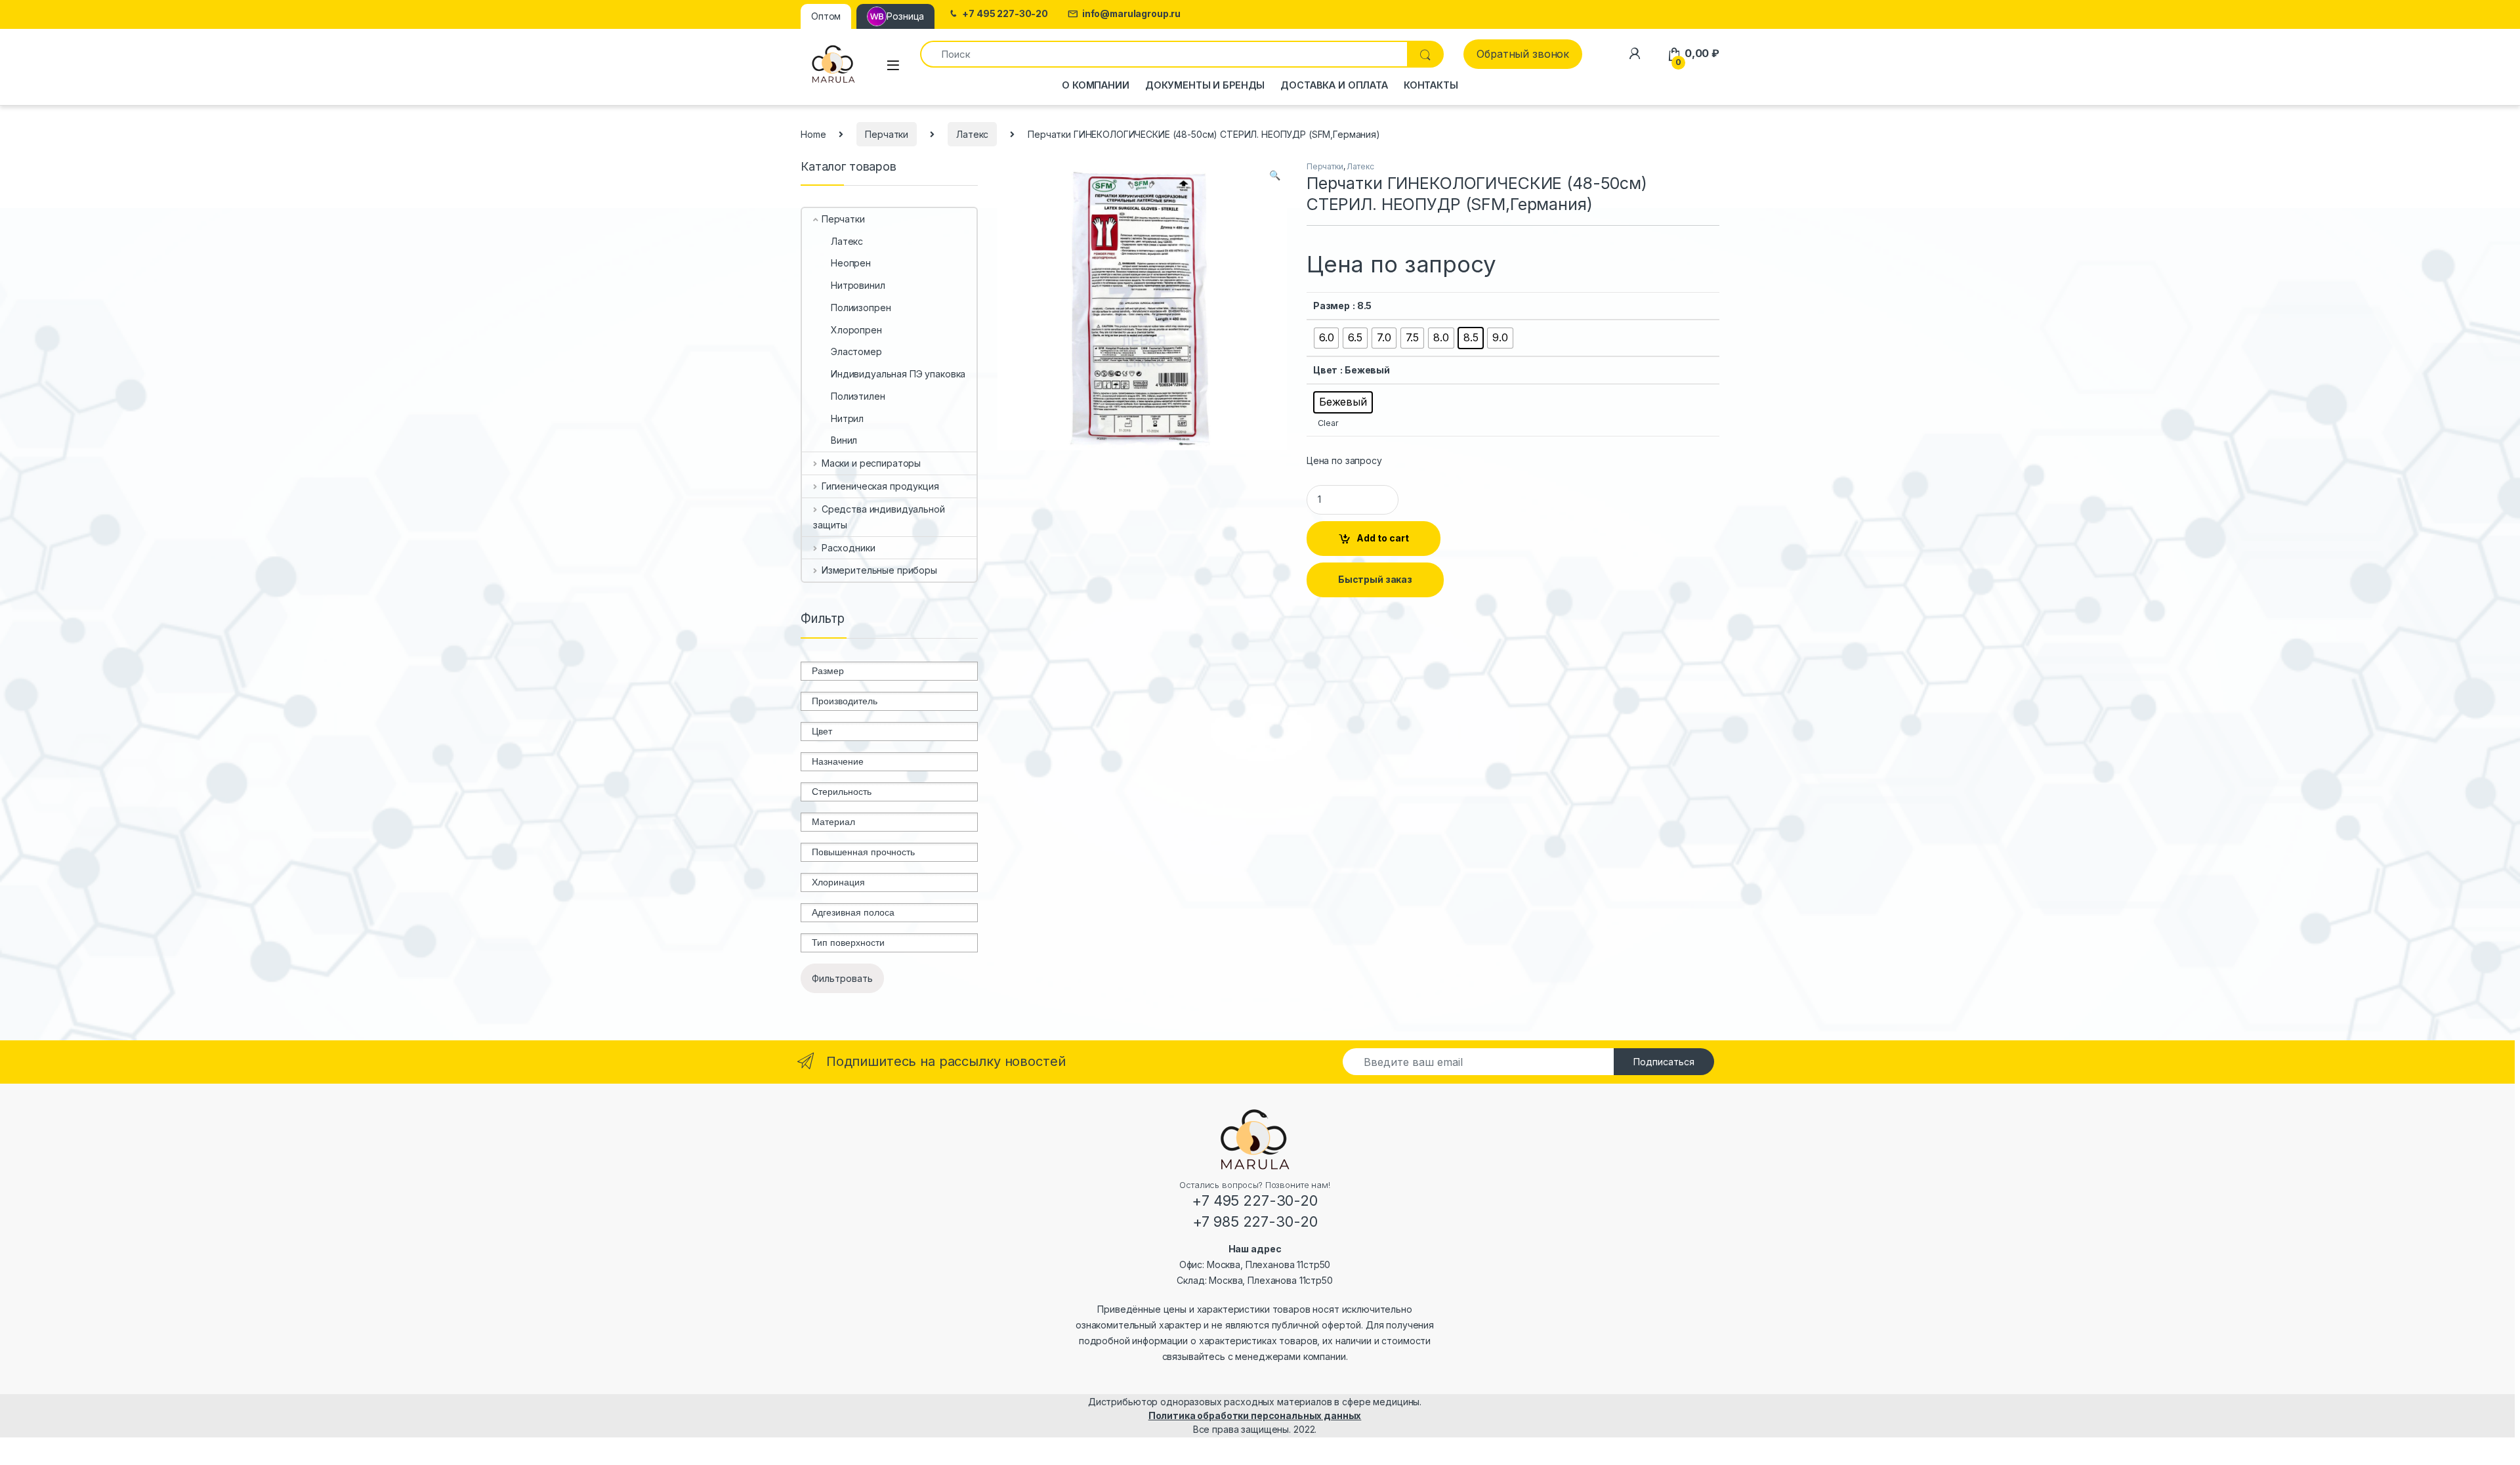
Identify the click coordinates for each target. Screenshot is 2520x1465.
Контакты (1431, 85)
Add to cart (1383, 538)
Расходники (848, 548)
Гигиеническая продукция (880, 486)
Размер (1332, 306)
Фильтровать (842, 978)
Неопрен (851, 263)
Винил (844, 440)
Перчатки (887, 134)
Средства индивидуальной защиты (879, 517)
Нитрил (847, 418)
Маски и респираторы (871, 463)
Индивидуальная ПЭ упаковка (898, 374)
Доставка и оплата (1334, 85)
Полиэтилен (858, 396)
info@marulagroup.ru (1131, 14)
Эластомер (856, 351)
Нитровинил (858, 285)
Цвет (1325, 370)
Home (813, 134)
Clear (1328, 423)
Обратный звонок (1523, 54)
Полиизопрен (861, 308)
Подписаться (1664, 1062)
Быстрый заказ (1375, 579)
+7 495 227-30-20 (1005, 14)
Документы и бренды (1205, 85)
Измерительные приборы (879, 570)
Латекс (972, 134)
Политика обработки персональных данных (1255, 1415)
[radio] (1327, 338)
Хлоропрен (856, 330)
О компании (1096, 85)
